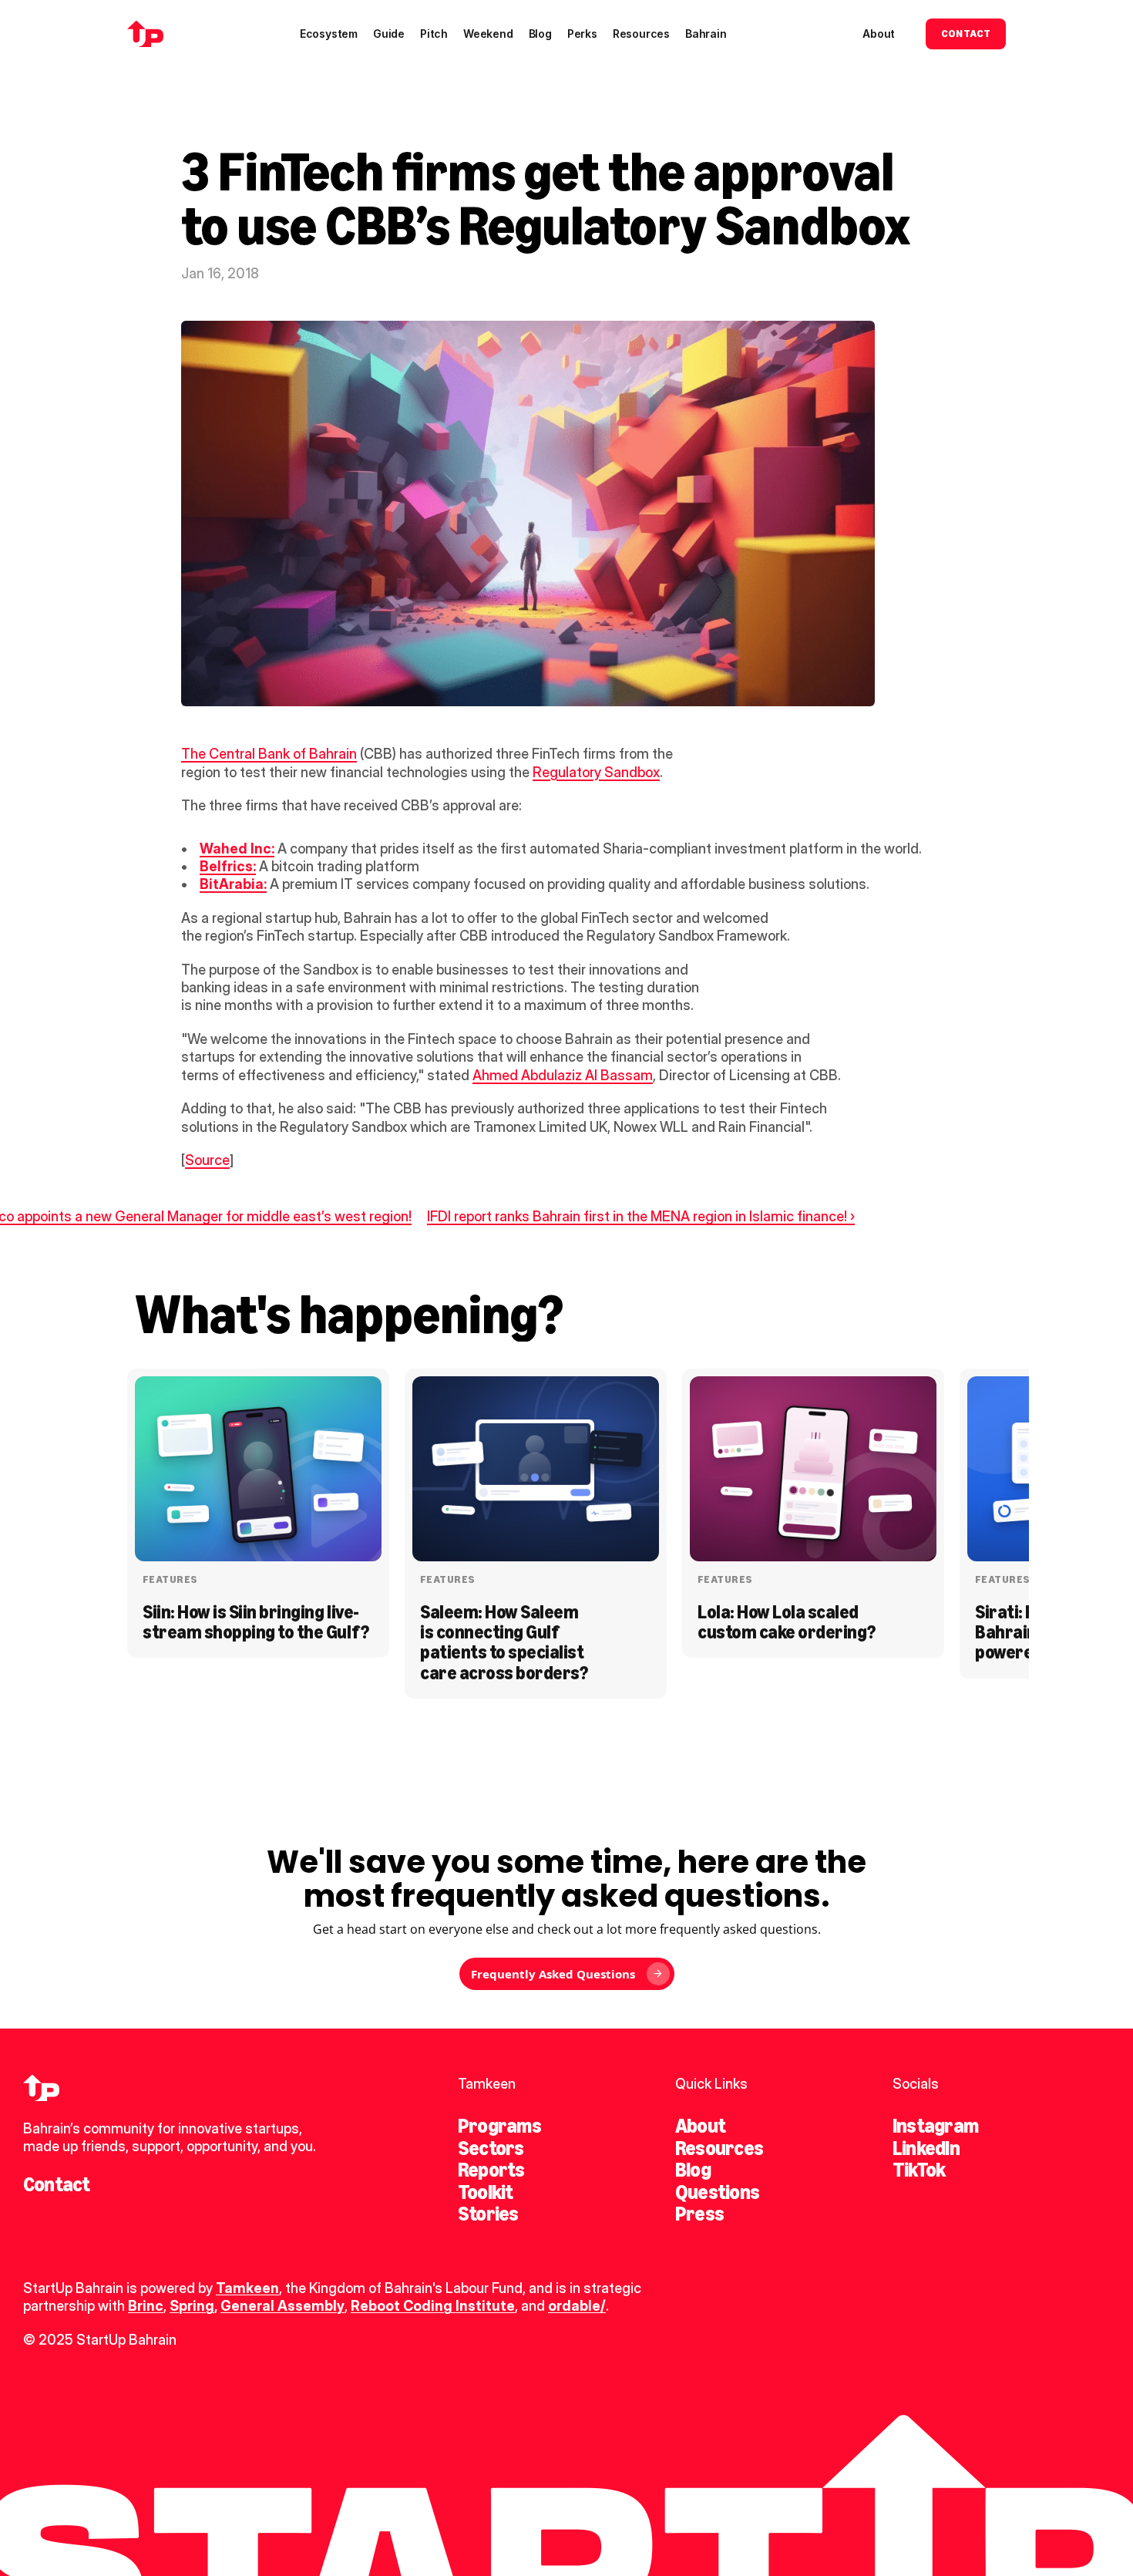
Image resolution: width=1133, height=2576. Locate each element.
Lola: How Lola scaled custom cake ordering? (787, 1622)
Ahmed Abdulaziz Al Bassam (563, 1075)
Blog (693, 2170)
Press (699, 2214)
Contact (57, 2184)
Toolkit (486, 2192)
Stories (488, 2214)
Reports (491, 2170)
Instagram (935, 2126)
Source (207, 1160)
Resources (719, 2148)
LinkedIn (926, 2148)
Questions (717, 2192)
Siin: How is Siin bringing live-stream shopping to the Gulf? (256, 1622)
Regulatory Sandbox (596, 772)
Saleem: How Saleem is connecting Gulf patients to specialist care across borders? (504, 1642)
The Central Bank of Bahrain (269, 754)
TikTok (919, 2170)
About (700, 2126)
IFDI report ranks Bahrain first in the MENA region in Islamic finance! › (641, 1216)
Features (170, 1579)
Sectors (491, 2148)
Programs (499, 2126)
